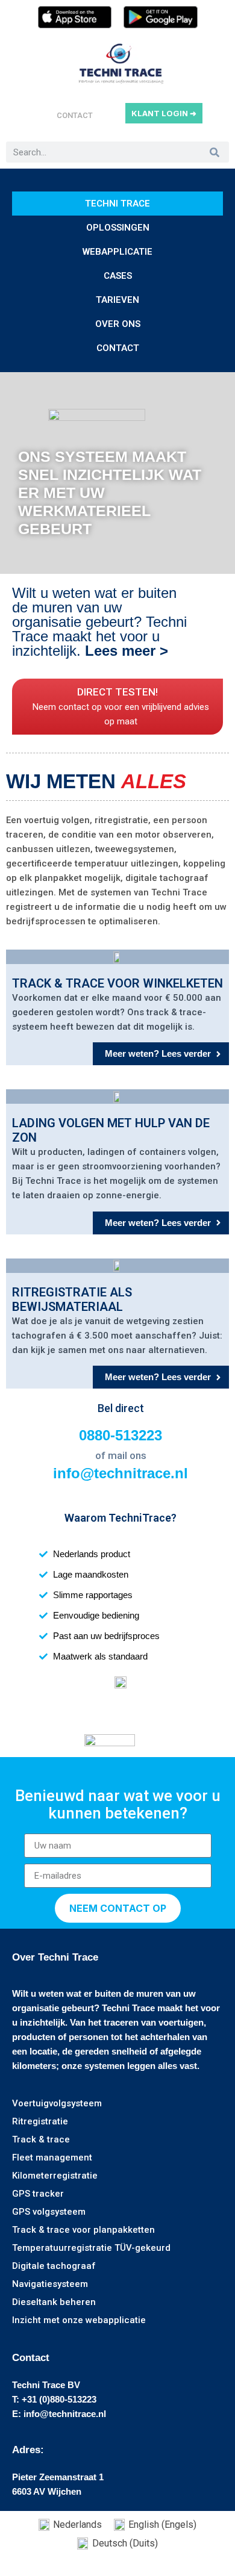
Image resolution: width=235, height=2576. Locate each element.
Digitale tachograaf (54, 2266)
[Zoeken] (214, 152)
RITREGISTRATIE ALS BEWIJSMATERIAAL (72, 1299)
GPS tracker (38, 2194)
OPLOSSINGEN (118, 228)
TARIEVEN (117, 300)
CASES (118, 276)
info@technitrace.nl (121, 1473)
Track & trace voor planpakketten (83, 2230)
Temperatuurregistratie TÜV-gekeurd (91, 2248)
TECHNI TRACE (117, 204)
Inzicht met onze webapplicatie (79, 2320)
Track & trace (41, 2139)
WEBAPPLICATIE (117, 252)
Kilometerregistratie (55, 2176)
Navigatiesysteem (50, 2284)
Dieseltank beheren (54, 2302)
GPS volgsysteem (49, 2212)
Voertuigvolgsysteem (57, 2103)
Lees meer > (129, 651)
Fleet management (52, 2158)
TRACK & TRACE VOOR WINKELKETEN (117, 983)
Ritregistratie (40, 2121)
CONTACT (75, 115)
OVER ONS (118, 324)
